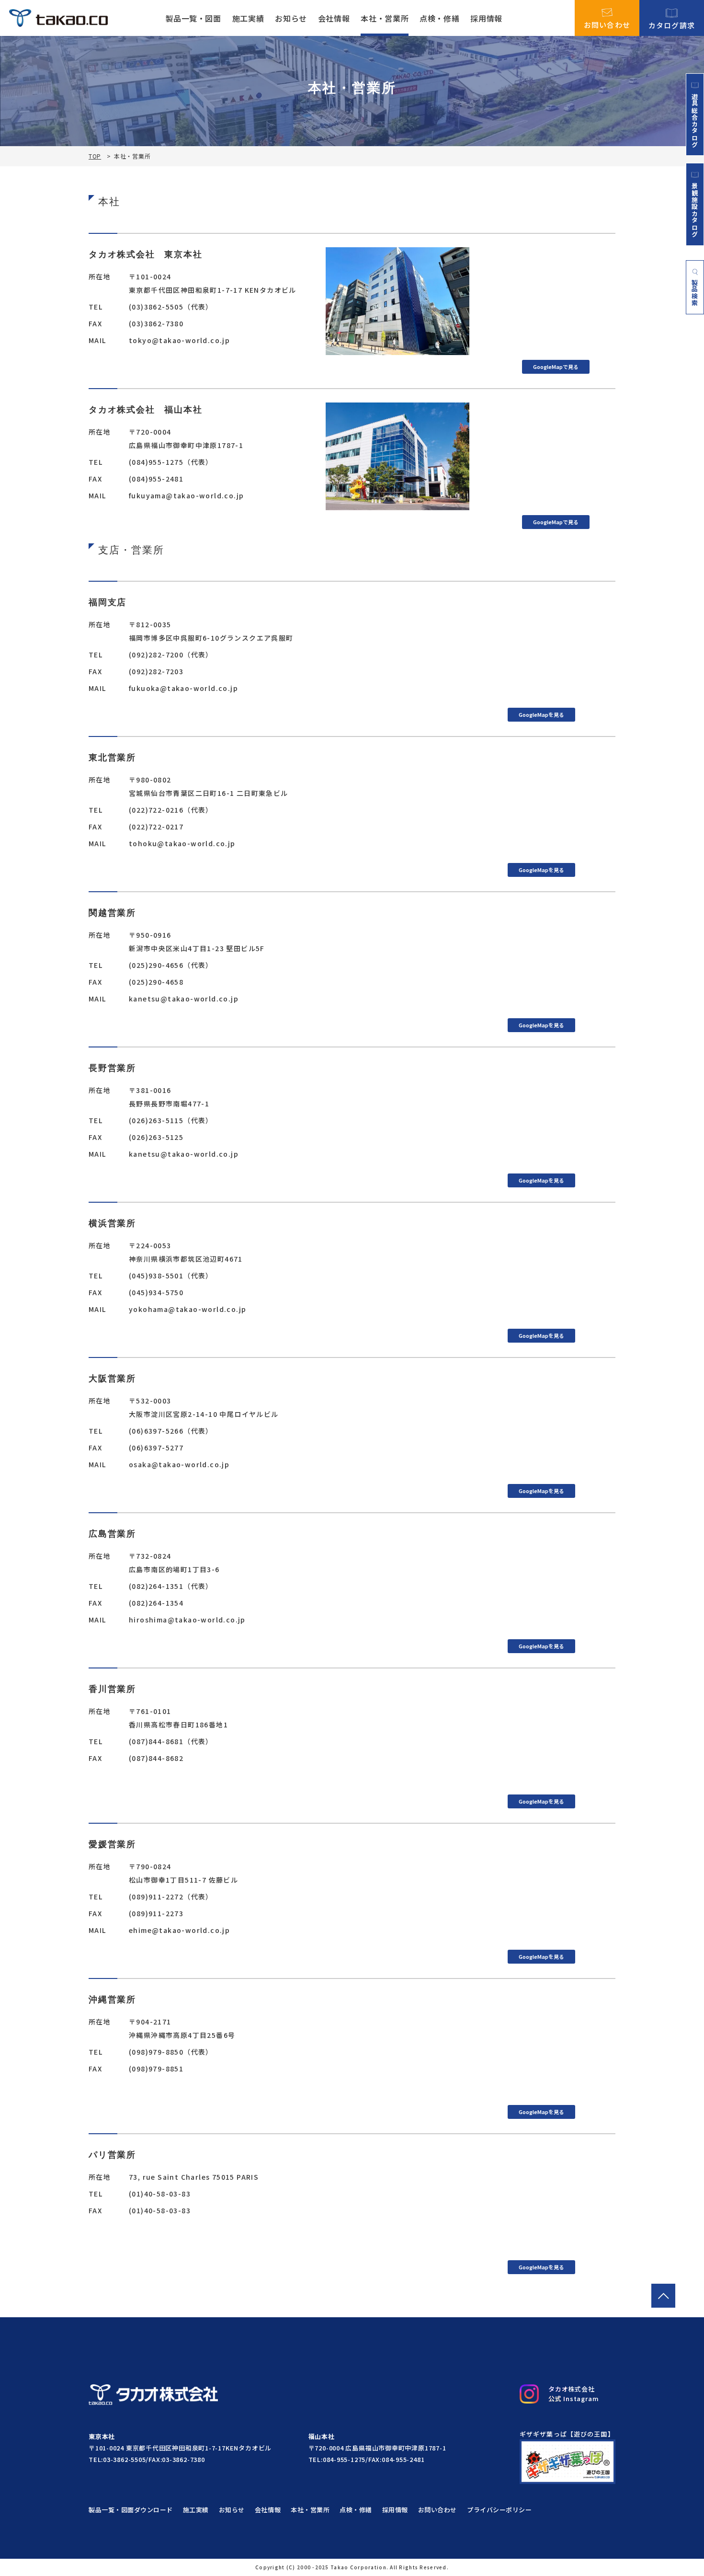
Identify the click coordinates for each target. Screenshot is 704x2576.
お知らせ (291, 18)
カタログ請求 (672, 24)
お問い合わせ (607, 24)
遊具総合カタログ (695, 120)
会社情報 (334, 18)
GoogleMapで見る (556, 367)
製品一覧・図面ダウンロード (131, 2510)
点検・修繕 (439, 18)
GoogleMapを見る (541, 714)
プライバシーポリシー (499, 2510)
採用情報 (486, 18)
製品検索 (695, 293)
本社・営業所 (385, 18)
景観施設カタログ (695, 210)
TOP (95, 156)
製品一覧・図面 (193, 18)
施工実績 (248, 18)
